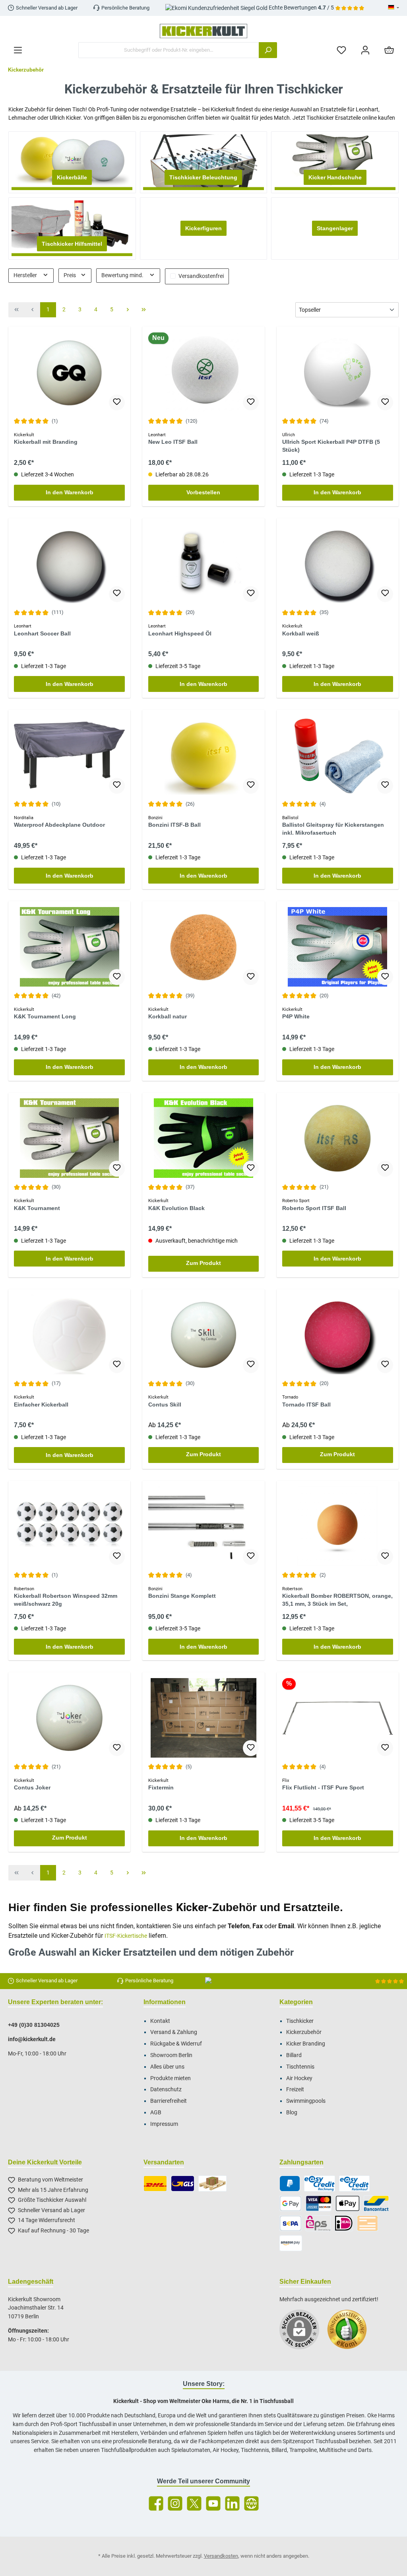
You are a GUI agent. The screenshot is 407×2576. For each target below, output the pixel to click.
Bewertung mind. (123, 275)
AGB (156, 2113)
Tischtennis (300, 2067)
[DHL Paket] (155, 2184)
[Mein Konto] (365, 50)
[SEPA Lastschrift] (291, 2223)
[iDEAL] (344, 2223)
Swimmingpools (306, 2101)
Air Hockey (299, 2078)
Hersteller (26, 275)
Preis (70, 275)
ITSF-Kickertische (126, 1936)
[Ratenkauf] (354, 2184)
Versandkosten (221, 2556)
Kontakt (160, 2021)
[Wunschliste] (341, 50)
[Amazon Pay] (291, 2243)
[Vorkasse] (368, 2223)
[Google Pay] (291, 2203)
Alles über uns (167, 2067)
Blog (292, 2113)
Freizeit (295, 2089)
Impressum (164, 2124)
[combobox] (169, 50)
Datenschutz (166, 2089)
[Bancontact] (376, 2203)
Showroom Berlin (171, 2055)
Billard (294, 2055)
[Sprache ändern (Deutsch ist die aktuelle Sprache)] (393, 8)
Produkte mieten (171, 2078)
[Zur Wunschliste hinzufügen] (117, 402)
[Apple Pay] (348, 2203)
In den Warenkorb (70, 492)
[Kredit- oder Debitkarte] (319, 2203)
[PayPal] (290, 2184)
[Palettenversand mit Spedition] (212, 2184)
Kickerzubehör (304, 2032)
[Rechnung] (319, 2184)
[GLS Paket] (183, 2184)
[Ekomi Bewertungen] (351, 2333)
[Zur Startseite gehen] (203, 31)
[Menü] (18, 50)
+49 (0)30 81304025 (34, 2025)
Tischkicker (300, 2021)
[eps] (318, 2223)
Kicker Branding (306, 2044)
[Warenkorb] (389, 50)
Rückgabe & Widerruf (176, 2044)
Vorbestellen (203, 492)
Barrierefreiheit (169, 2101)
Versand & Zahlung (174, 2032)
